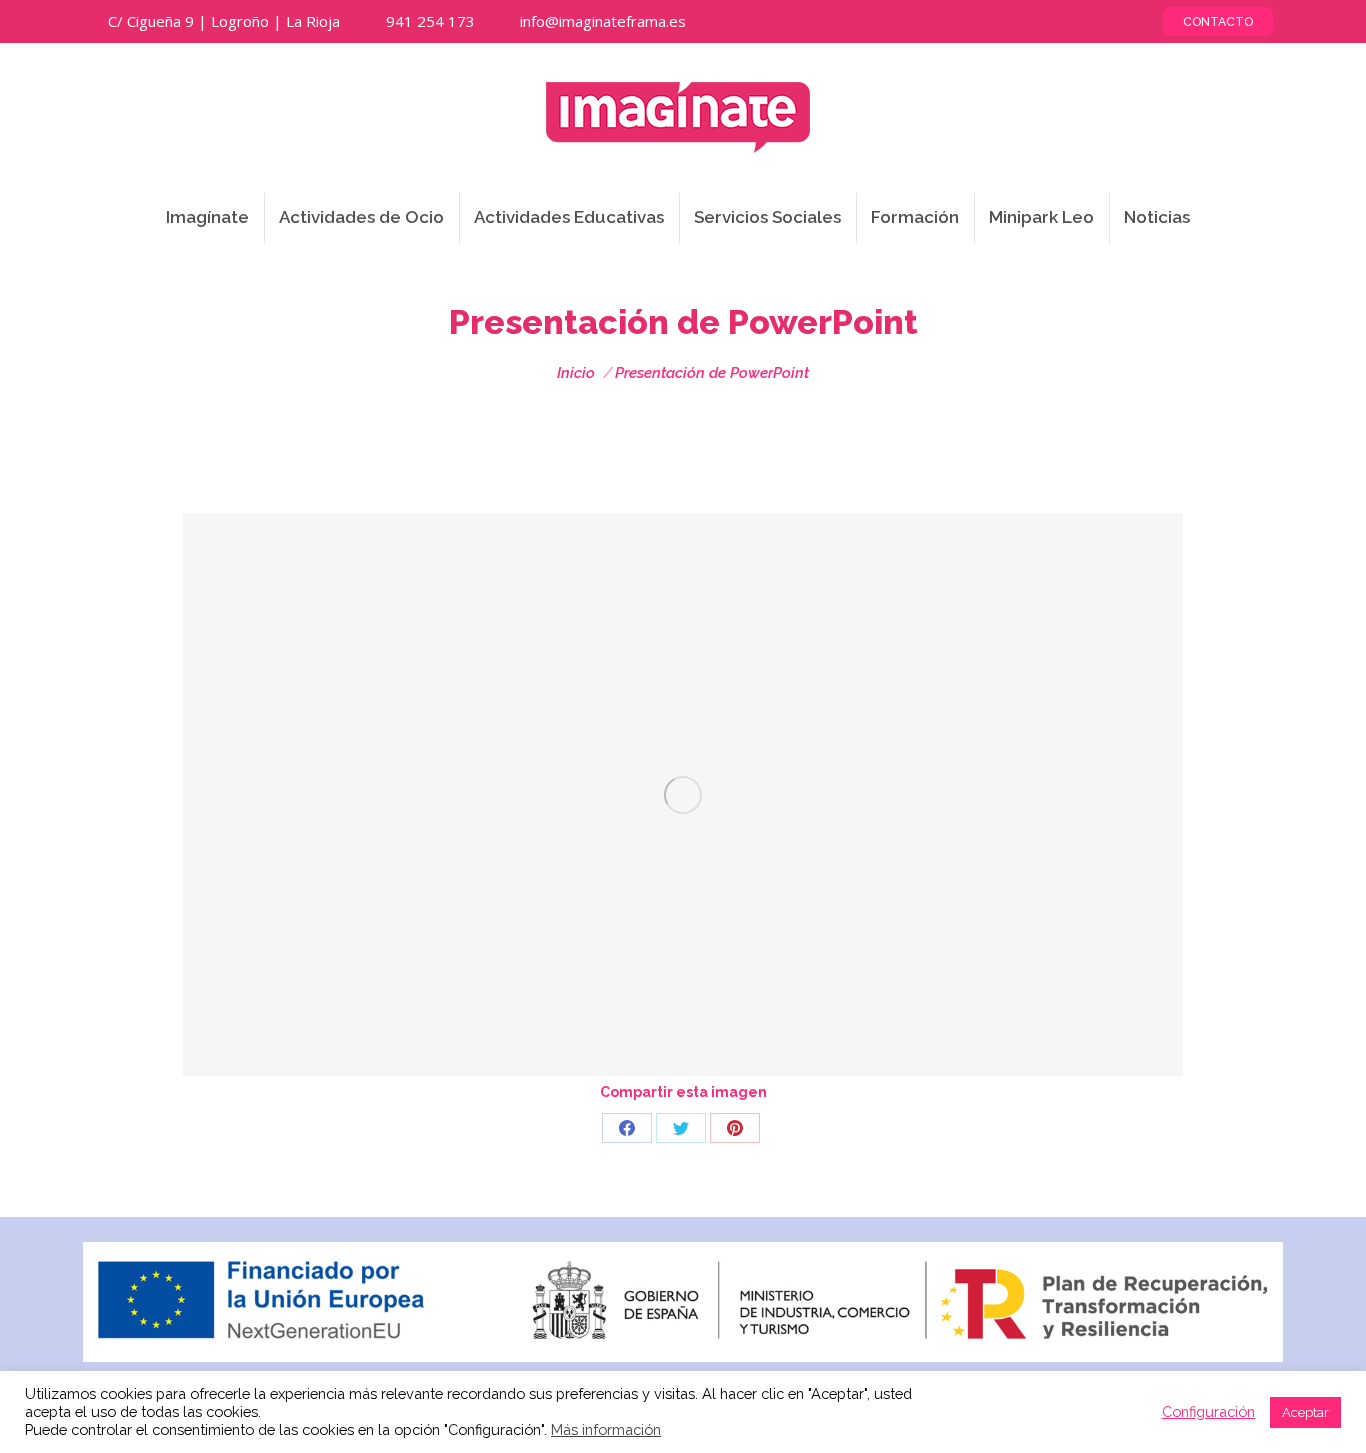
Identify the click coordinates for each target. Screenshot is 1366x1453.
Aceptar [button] (1305, 1412)
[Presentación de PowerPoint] (683, 794)
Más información (606, 1429)
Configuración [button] (1208, 1411)
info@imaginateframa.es (603, 21)
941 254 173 (430, 21)
